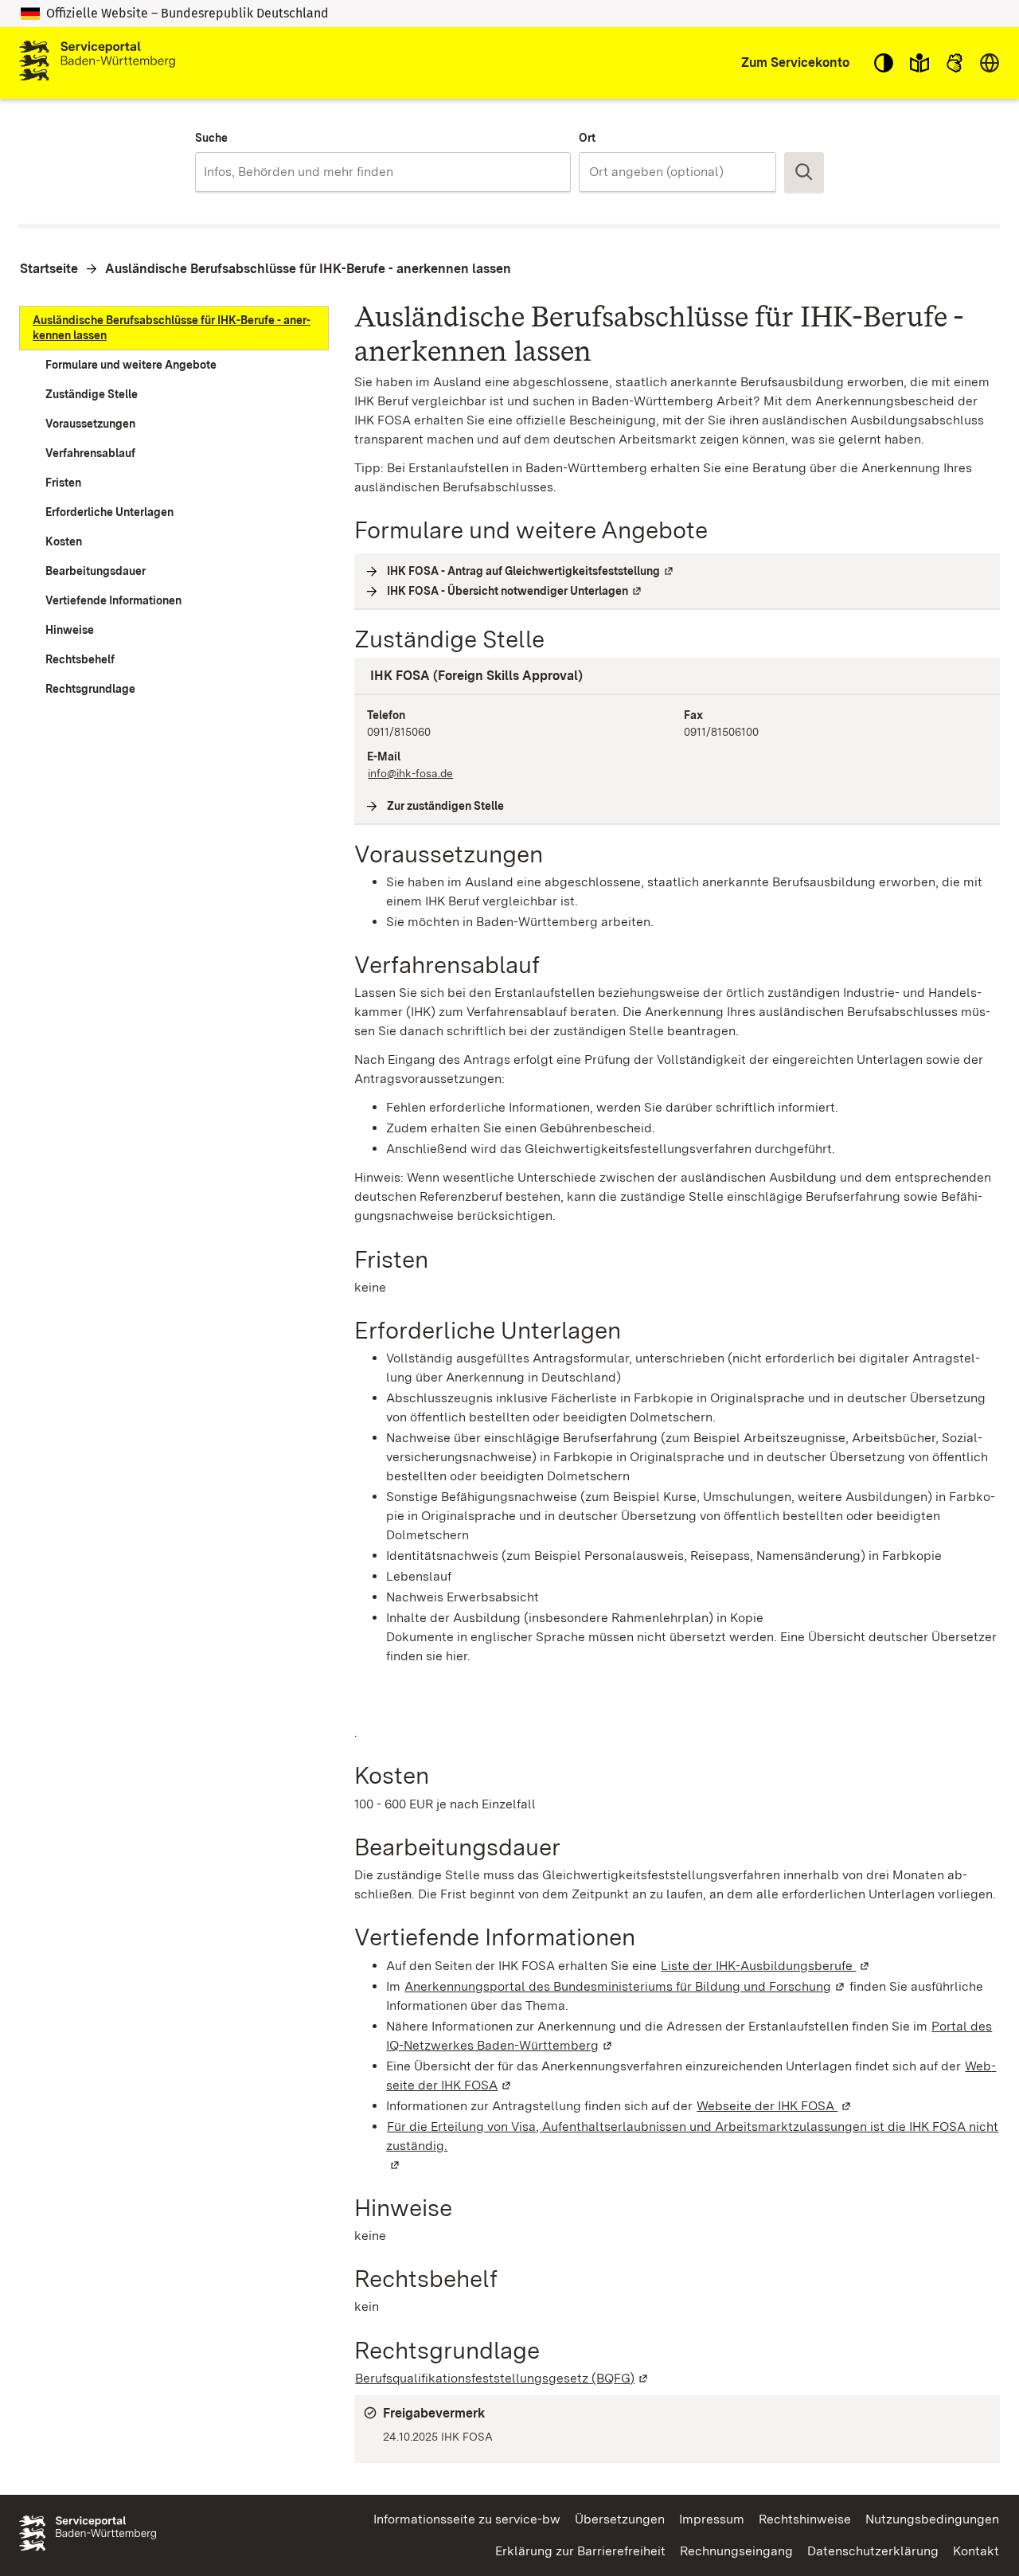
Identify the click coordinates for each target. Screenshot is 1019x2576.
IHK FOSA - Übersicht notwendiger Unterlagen (515, 591)
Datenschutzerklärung (873, 2551)
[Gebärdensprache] (955, 63)
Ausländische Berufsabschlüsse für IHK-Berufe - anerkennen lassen (308, 269)
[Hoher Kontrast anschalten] (884, 63)
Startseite (49, 269)
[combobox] (383, 172)
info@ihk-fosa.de (410, 773)
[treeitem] (174, 328)
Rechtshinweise (805, 2519)
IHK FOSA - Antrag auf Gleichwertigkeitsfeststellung (531, 571)
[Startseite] (97, 63)
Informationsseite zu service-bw (467, 2519)
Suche (211, 138)
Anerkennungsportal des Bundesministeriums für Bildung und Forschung (625, 1986)
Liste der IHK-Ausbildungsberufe (766, 1966)
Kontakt (976, 2551)
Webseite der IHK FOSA (775, 2106)
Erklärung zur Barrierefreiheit (580, 2551)
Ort (587, 138)
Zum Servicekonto (795, 63)
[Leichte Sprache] (919, 63)
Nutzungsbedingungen (932, 2519)
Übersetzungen (620, 2519)
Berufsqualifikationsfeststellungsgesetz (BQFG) (502, 2378)
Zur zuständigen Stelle (446, 806)
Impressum (712, 2519)
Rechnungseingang (736, 2551)
